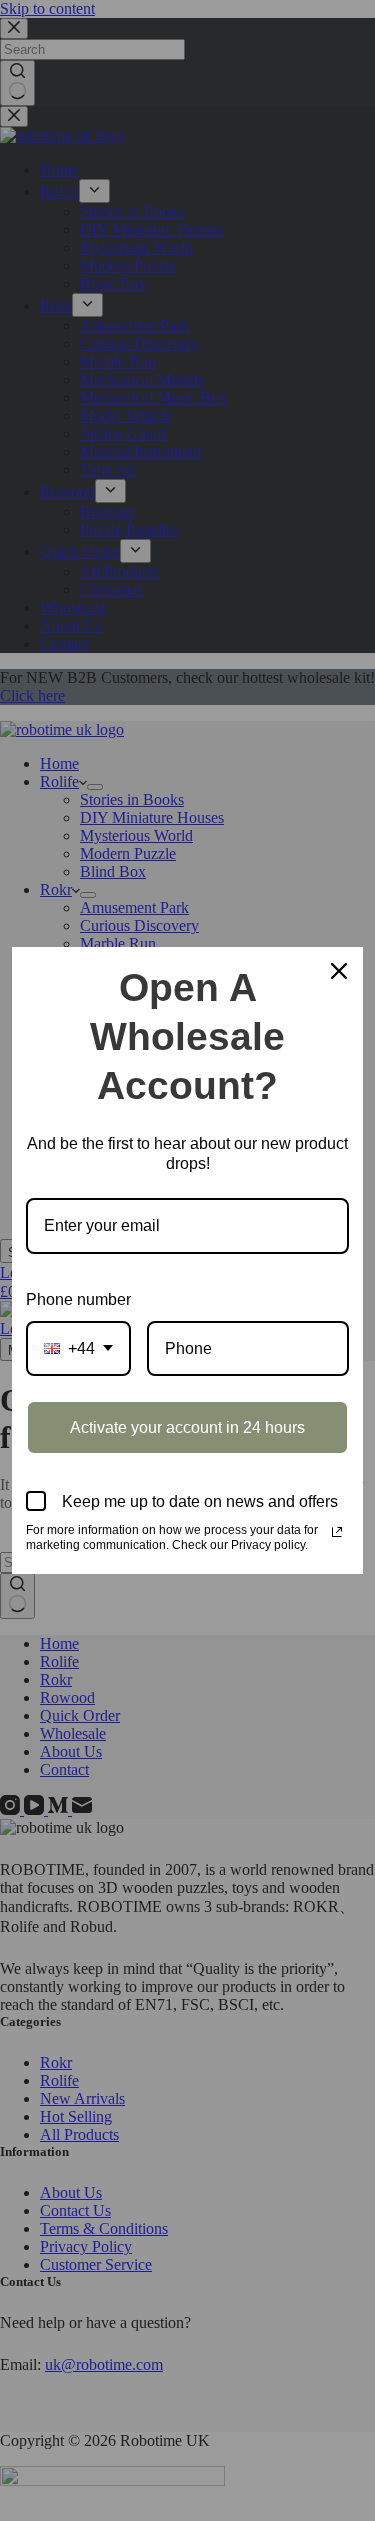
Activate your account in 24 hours (187, 1427)
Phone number (78, 1299)
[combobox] (78, 1348)
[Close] (339, 971)
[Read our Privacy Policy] (337, 1532)
